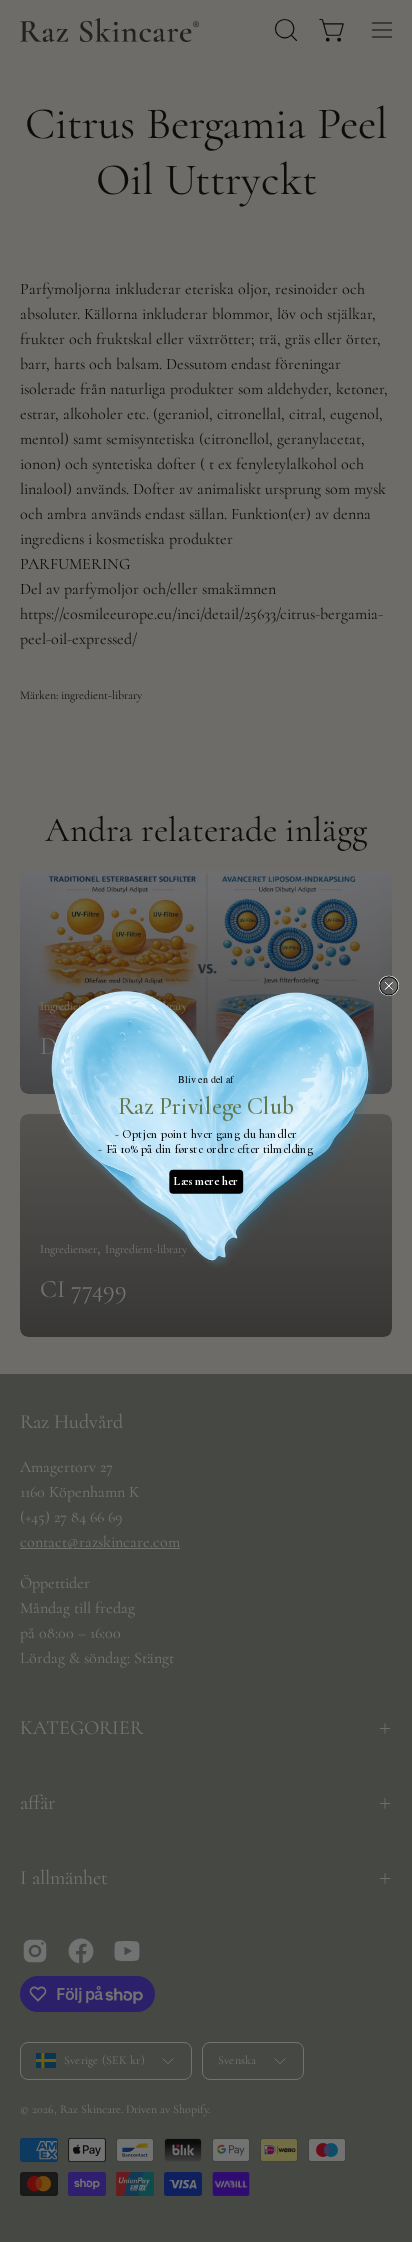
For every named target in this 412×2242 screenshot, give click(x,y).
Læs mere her (206, 1181)
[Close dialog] (389, 986)
